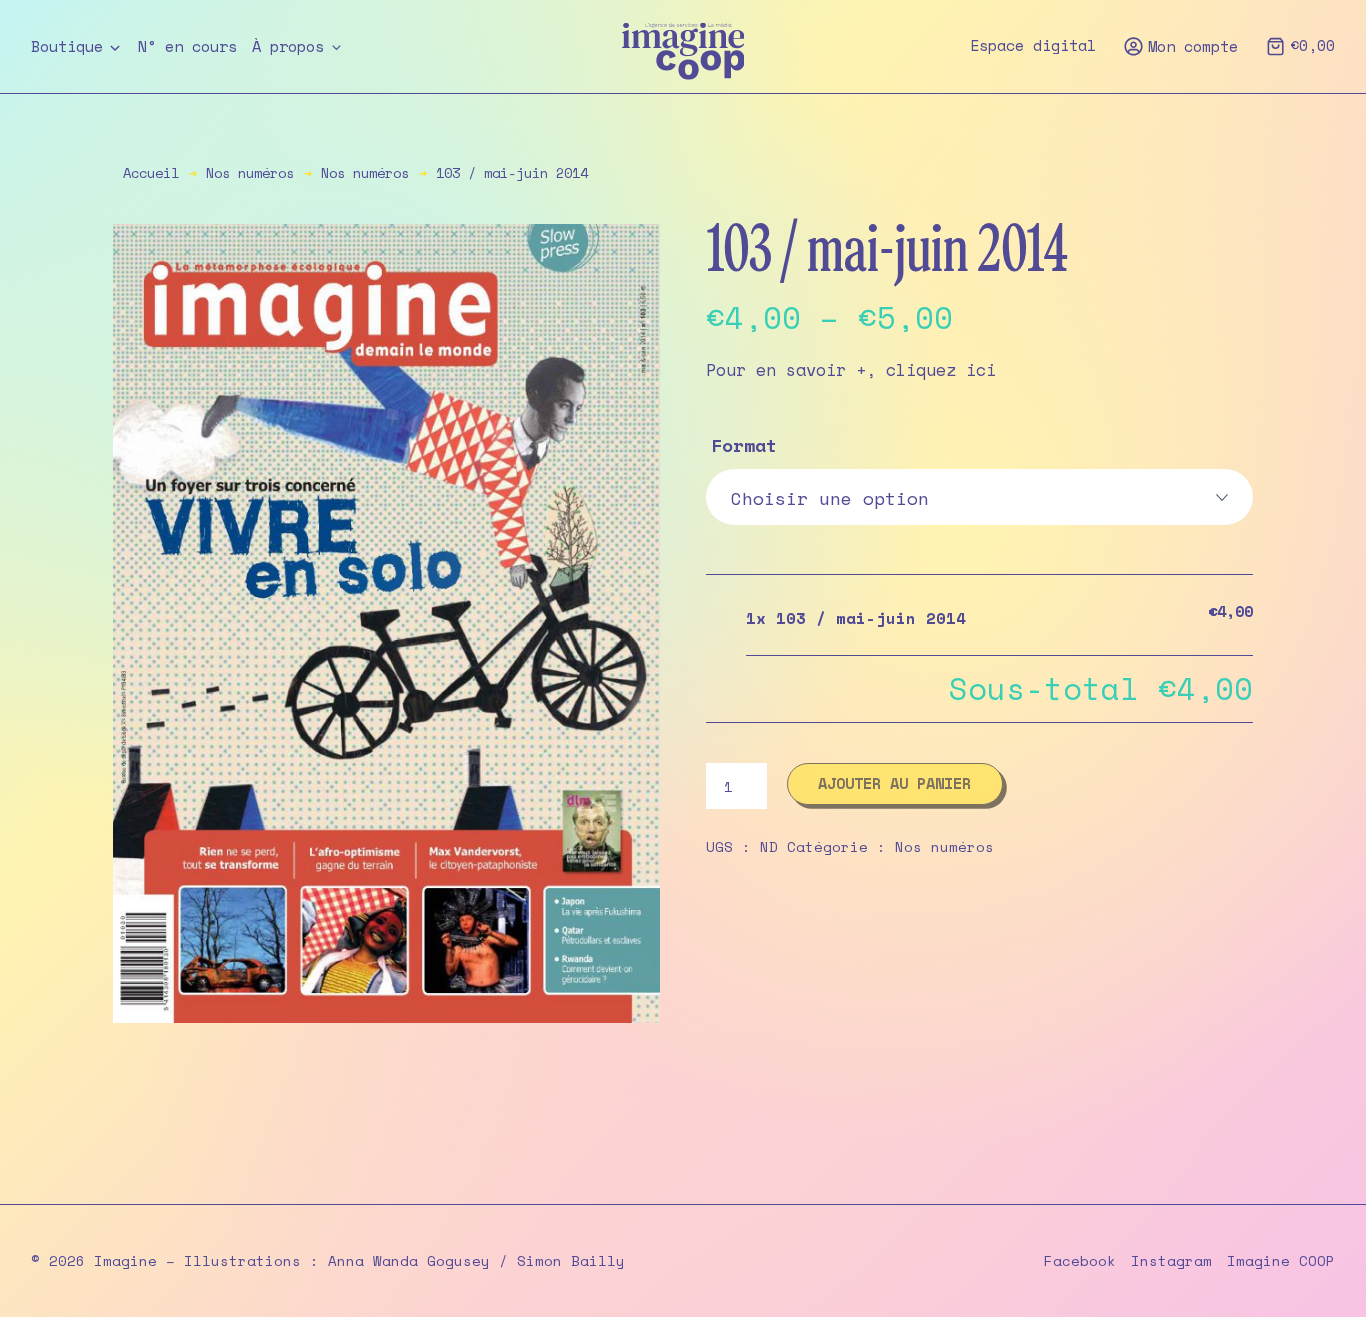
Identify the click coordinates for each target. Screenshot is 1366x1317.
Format (744, 445)
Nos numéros (250, 173)
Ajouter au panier (894, 783)
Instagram (1171, 1261)
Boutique (67, 46)
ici (976, 369)
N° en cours (187, 46)
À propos (288, 46)
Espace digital (1033, 46)
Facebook (1080, 1261)
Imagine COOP (1281, 1261)
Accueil (151, 173)
